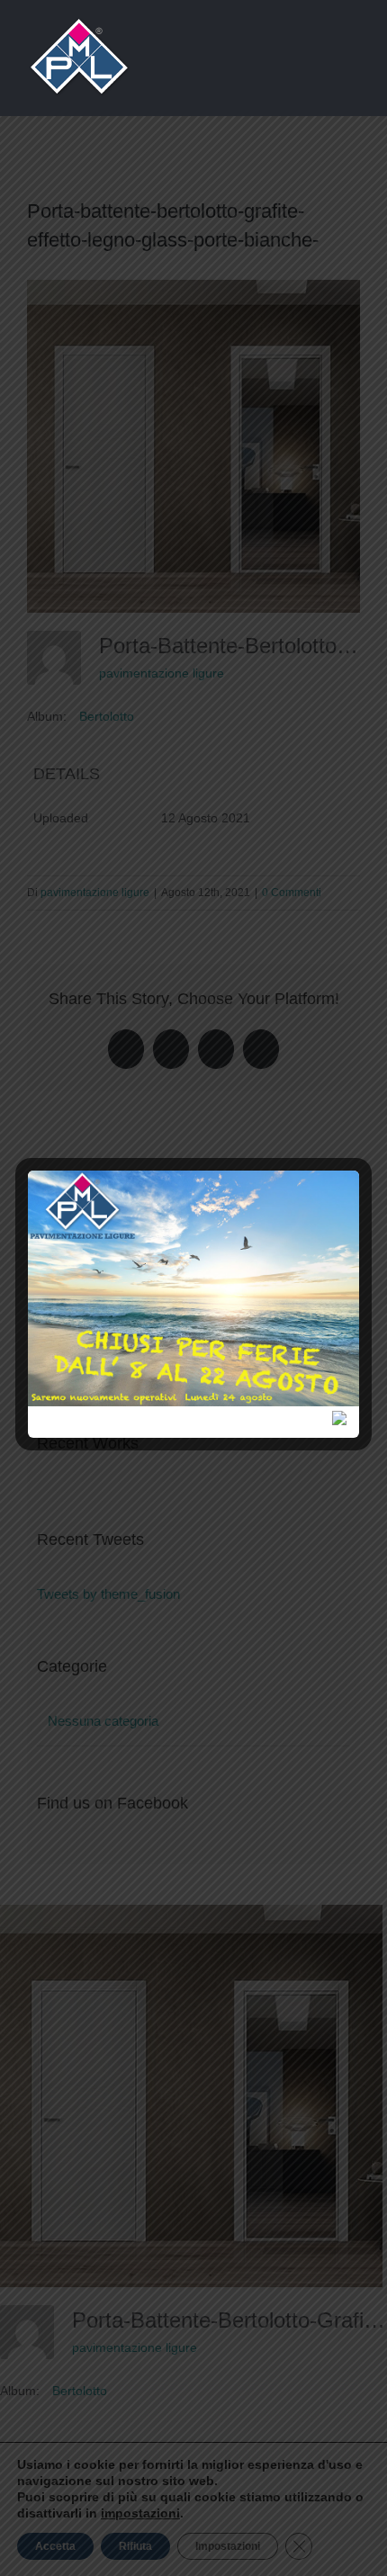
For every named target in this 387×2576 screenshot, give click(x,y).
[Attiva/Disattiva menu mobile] (353, 54)
